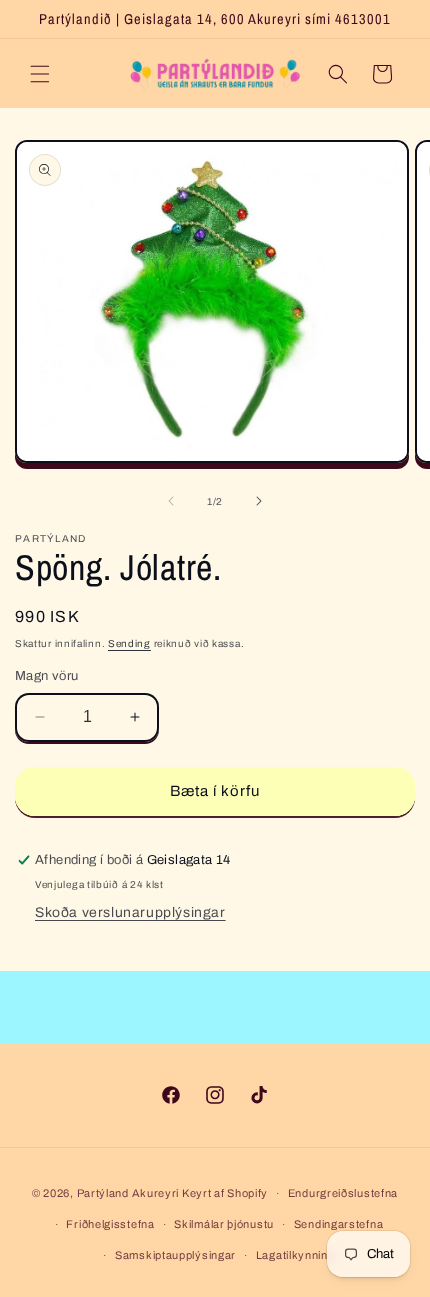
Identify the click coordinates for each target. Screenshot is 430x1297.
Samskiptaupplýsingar (175, 1255)
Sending (129, 643)
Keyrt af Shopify (225, 1193)
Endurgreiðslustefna (343, 1193)
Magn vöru (47, 676)
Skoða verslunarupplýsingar (130, 912)
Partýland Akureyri (129, 1193)
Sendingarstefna (339, 1224)
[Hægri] (259, 501)
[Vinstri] (171, 501)
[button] (40, 74)
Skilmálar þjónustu (224, 1224)
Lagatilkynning (295, 1255)
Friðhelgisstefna (110, 1224)
